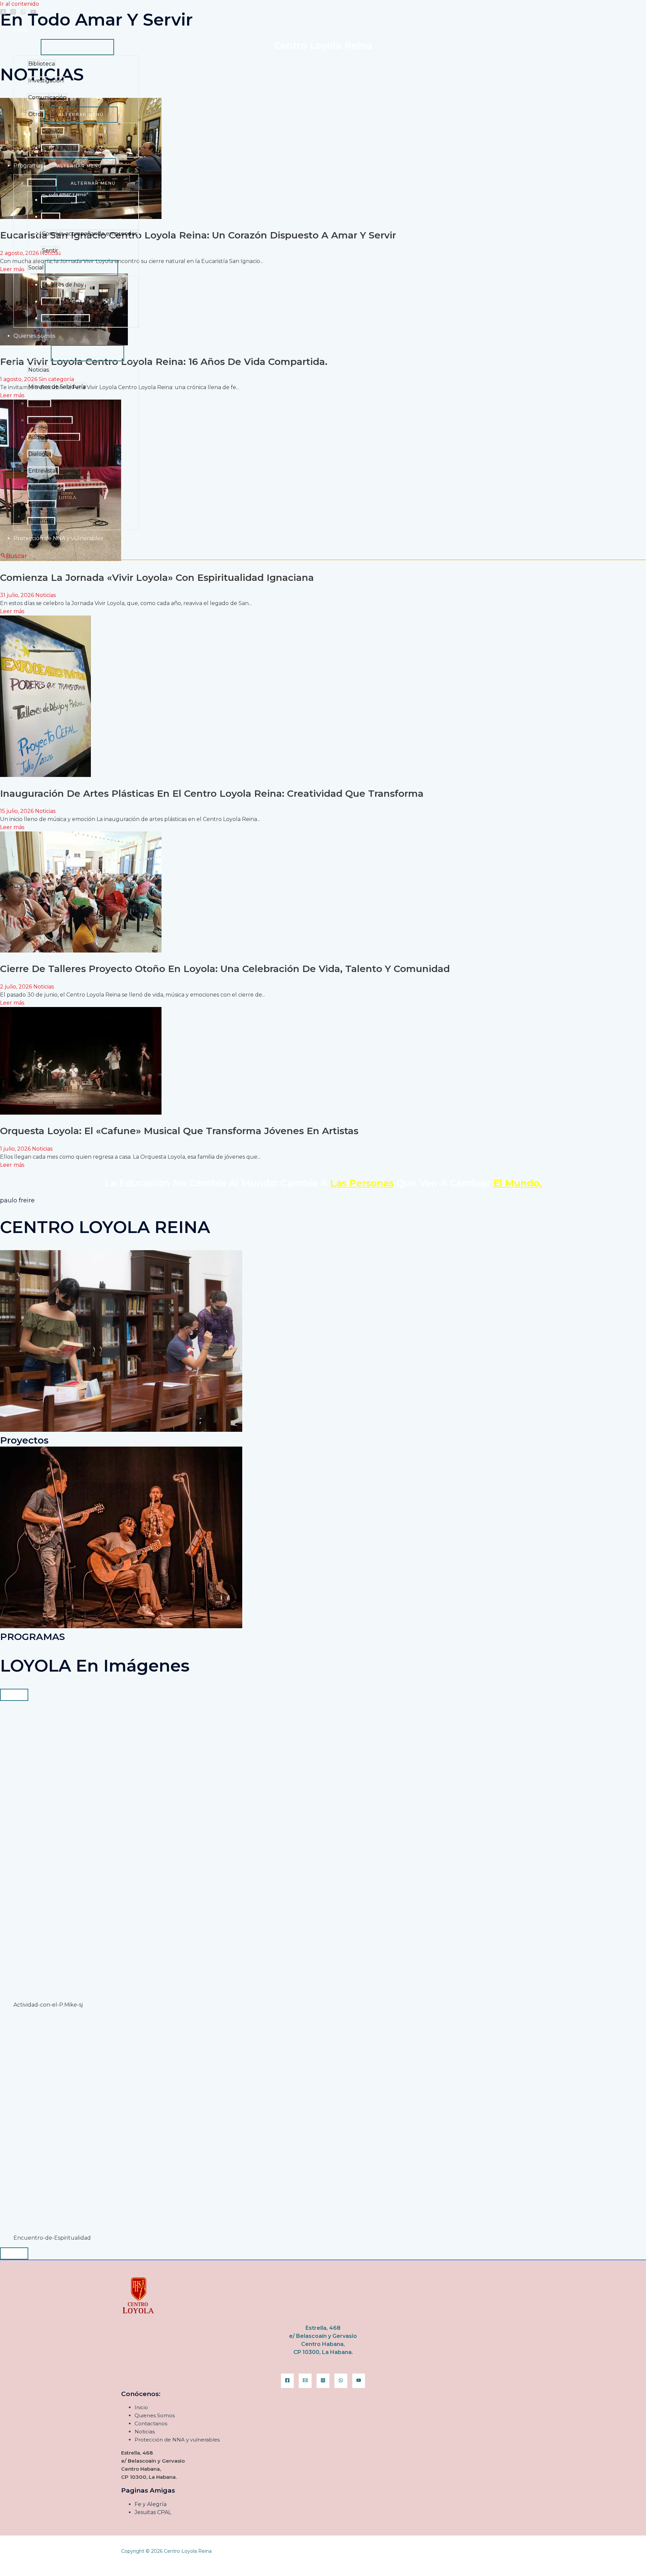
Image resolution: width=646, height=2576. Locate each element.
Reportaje (42, 504)
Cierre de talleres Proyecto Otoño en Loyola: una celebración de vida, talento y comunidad (225, 969)
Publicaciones (32, 353)
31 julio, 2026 (18, 595)
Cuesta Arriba (60, 148)
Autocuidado (46, 488)
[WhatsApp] (23, 13)
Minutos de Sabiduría (57, 387)
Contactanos (151, 2423)
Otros (36, 114)
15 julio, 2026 (17, 811)
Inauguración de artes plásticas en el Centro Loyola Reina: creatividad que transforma (212, 793)
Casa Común (59, 200)
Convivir (53, 131)
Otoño (51, 302)
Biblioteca (42, 64)
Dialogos (40, 454)
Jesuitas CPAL (153, 2512)
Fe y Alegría (151, 2504)
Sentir (50, 250)
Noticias (39, 370)
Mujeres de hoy (63, 285)
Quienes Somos (34, 336)
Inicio (20, 30)
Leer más (12, 611)
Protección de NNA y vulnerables (58, 538)
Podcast (39, 403)
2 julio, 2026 (17, 987)
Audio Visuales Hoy (54, 437)
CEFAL (51, 217)
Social (36, 268)
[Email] (305, 2381)
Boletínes (41, 521)
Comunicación (47, 97)
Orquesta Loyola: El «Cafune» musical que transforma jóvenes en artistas (179, 1131)
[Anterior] (14, 1695)
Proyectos (27, 47)
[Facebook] (3, 13)
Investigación (46, 81)
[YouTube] (33, 13)
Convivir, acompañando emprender (90, 234)
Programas (28, 166)
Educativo (42, 183)
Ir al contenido (20, 4)
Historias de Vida (50, 420)
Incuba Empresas (65, 318)
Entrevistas (43, 471)
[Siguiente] (14, 2253)
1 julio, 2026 (16, 1149)
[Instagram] (13, 13)
